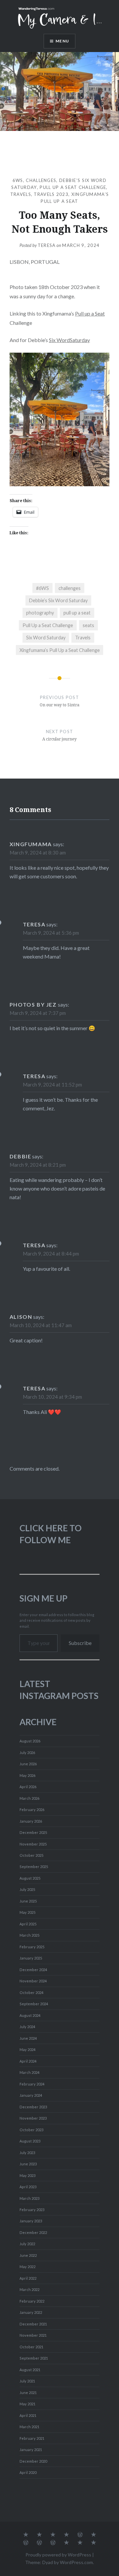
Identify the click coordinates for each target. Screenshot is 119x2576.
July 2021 (27, 2381)
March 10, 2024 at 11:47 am (41, 1325)
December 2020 (33, 2461)
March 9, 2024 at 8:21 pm (38, 1165)
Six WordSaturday (69, 340)
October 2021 (31, 2347)
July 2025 (27, 1889)
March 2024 (29, 2072)
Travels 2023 (51, 194)
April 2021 (28, 2415)
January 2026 (31, 1821)
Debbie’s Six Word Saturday (58, 600)
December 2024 (33, 1970)
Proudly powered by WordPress (58, 2555)
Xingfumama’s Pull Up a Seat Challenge (60, 650)
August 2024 (30, 2015)
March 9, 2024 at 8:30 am (38, 852)
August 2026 (30, 1741)
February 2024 (32, 2084)
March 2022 (29, 2289)
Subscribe (80, 1643)
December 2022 (33, 2232)
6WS (18, 180)
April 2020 (28, 2472)
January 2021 (31, 2450)
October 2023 (31, 2130)
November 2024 (33, 1981)
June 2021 (28, 2393)
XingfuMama (31, 844)
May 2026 (27, 1775)
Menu (62, 41)
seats (88, 625)
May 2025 (27, 1912)
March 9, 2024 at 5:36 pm (51, 933)
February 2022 (32, 2301)
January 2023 (31, 2221)
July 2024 (27, 2027)
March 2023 (29, 2198)
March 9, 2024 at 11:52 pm (52, 1084)
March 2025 (29, 1935)
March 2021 (29, 2427)
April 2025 (28, 1924)
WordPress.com (76, 2562)
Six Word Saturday (46, 638)
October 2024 (31, 1992)
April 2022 (28, 2278)
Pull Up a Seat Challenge (73, 187)
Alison (21, 1317)
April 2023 (28, 2187)
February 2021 (32, 2438)
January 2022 (31, 2312)
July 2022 (27, 2244)
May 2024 (27, 2049)
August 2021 (30, 2370)
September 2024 (34, 2004)
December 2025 (33, 1832)
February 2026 (32, 1810)
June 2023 (28, 2164)
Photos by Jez (33, 1004)
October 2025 (31, 1855)
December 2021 (33, 2324)
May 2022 (27, 2267)
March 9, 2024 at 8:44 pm (51, 1254)
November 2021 (33, 2335)
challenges (41, 180)
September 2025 (34, 1867)
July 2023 (27, 2153)
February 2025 (32, 1947)
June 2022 (28, 2255)
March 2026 (29, 1798)
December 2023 (33, 2107)
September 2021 (34, 2358)
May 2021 (27, 2404)
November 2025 (33, 1844)
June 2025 (28, 1901)
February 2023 (32, 2210)
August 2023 (30, 2141)
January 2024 (31, 2095)
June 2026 (28, 1764)
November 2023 (33, 2118)
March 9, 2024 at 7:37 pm (38, 1013)
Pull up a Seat (90, 313)
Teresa (47, 245)
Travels (21, 194)
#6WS (42, 588)
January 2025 (31, 1958)
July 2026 (27, 1753)
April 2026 (28, 1787)
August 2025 (30, 1878)
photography (40, 613)
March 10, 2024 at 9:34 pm (52, 1397)
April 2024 (28, 2061)
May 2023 (27, 2175)
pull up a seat (77, 613)
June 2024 (28, 2038)
